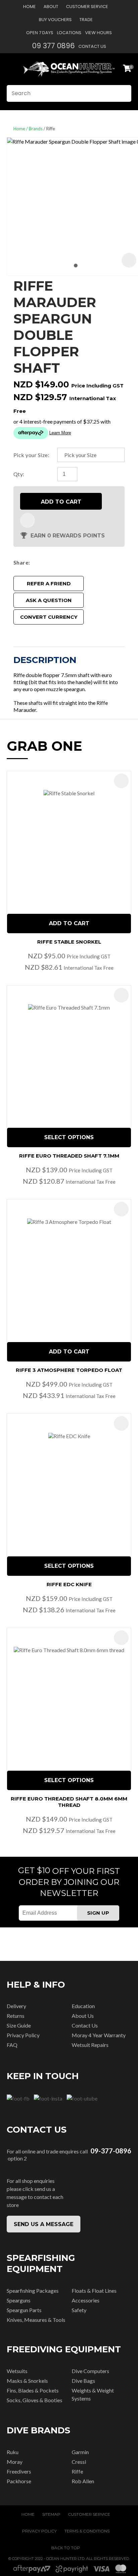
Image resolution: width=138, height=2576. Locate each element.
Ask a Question (49, 600)
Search (123, 93)
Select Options (69, 1137)
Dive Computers (90, 2371)
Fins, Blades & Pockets (33, 2390)
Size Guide (19, 2025)
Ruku (13, 2452)
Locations (69, 33)
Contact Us (92, 46)
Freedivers (19, 2471)
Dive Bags (83, 2381)
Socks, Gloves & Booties (34, 2400)
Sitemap (51, 2514)
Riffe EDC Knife (69, 1584)
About (51, 7)
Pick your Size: (31, 455)
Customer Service (87, 7)
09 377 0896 (53, 46)
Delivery (16, 2006)
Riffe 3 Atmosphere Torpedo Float (69, 1370)
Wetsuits (17, 2371)
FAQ (12, 2045)
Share (21, 562)
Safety (79, 2310)
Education (83, 2006)
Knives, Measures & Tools (36, 2320)
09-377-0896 (111, 2151)
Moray (15, 2462)
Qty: (19, 474)
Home (29, 7)
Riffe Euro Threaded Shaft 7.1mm (69, 1156)
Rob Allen (83, 2481)
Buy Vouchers (55, 20)
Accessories (86, 2300)
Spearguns (19, 2300)
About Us (83, 2016)
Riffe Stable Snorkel (69, 942)
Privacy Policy (23, 2035)
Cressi (79, 2462)
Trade (86, 20)
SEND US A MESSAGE (44, 2224)
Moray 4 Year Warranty (99, 2035)
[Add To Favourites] (27, 520)
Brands (36, 129)
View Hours (98, 33)
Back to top (66, 2548)
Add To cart (69, 923)
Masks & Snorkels (27, 2381)
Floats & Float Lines (94, 2291)
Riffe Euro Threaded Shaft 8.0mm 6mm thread (69, 1802)
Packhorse (19, 2481)
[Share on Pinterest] (63, 562)
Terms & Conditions (87, 2531)
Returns (16, 2016)
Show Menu (11, 69)
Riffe (51, 129)
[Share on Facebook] (34, 562)
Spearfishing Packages (33, 2291)
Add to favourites (121, 781)
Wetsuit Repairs (90, 2045)
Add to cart (61, 502)
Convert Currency (49, 617)
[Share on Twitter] (43, 562)
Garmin (80, 2452)
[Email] (53, 562)
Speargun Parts (24, 2310)
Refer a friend (49, 583)
